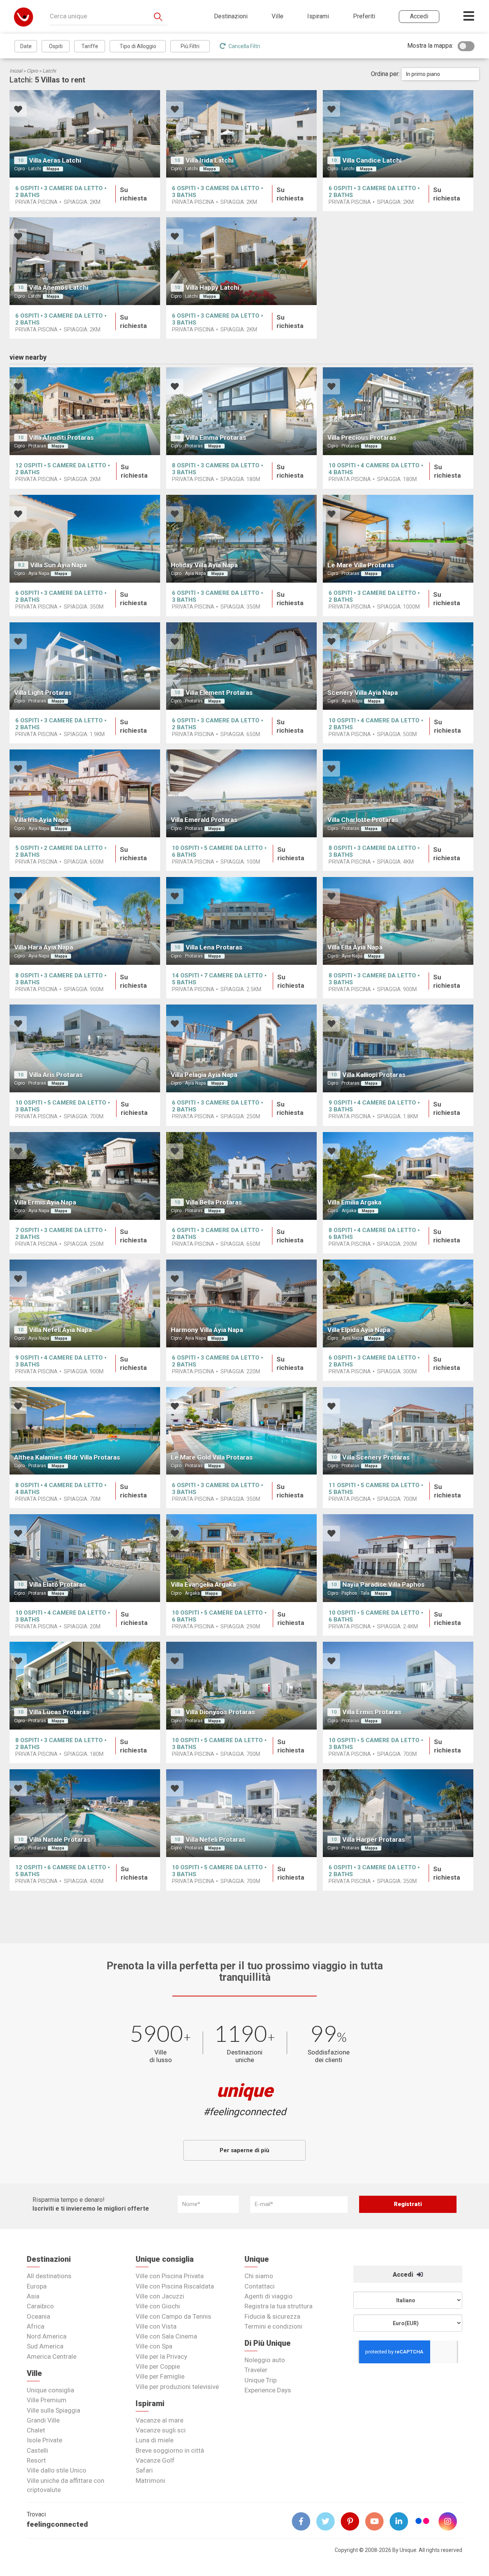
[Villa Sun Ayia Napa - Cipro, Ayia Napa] (85, 539)
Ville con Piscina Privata (170, 2276)
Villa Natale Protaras (60, 1840)
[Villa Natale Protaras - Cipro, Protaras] (85, 1813)
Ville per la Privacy (161, 2356)
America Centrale (52, 2356)
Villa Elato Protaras (57, 1584)
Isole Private (45, 2440)
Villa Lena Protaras (214, 947)
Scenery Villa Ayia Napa (363, 693)
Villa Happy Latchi (212, 287)
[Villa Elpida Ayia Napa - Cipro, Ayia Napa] (398, 1303)
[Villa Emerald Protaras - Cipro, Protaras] (241, 793)
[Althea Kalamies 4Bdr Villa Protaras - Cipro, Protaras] (85, 1431)
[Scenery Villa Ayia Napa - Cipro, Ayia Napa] (398, 666)
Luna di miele (155, 2440)
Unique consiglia (50, 2390)
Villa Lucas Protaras (59, 1712)
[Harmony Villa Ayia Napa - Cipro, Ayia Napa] (241, 1303)
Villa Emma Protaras (216, 438)
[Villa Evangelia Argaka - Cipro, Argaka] (241, 1558)
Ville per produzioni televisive (177, 2387)
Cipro (32, 71)
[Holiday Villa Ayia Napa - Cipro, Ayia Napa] (241, 539)
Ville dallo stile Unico (57, 2470)
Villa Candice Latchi (372, 160)
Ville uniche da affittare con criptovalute (66, 2485)
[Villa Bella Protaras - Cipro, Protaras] (241, 1176)
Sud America (45, 2346)
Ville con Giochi (158, 2306)
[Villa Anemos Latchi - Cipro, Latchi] (85, 261)
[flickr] (423, 2522)
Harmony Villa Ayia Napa (207, 1330)
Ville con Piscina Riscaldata (175, 2286)
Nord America (47, 2336)
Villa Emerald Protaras (204, 820)
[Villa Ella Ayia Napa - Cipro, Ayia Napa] (398, 921)
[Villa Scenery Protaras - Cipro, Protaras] (398, 1431)
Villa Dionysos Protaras (220, 1712)
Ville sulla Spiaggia (53, 2410)
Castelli (37, 2450)
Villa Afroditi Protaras (61, 438)
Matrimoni (150, 2481)
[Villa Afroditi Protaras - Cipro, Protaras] (85, 411)
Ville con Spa (154, 2346)
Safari (144, 2470)
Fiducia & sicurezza (272, 2316)
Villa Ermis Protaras (372, 1712)
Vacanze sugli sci (161, 2430)
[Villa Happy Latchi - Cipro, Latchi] (241, 261)
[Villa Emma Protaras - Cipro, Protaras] (241, 411)
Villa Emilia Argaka (354, 1202)
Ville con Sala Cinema (166, 2336)
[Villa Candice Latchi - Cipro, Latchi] (398, 134)
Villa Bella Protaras (214, 1202)
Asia (33, 2296)
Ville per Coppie (158, 2366)
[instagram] (451, 2521)
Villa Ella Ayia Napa (355, 947)
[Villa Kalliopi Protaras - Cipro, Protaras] (398, 1048)
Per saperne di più (244, 2150)
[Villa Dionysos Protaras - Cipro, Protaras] (241, 1686)
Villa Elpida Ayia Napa (359, 1330)
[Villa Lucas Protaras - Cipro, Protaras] (85, 1686)
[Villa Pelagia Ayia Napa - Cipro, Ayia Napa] (241, 1048)
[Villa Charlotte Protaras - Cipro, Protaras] (398, 793)
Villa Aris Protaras (56, 1075)
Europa (37, 2286)
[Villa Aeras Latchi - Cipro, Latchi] (85, 134)
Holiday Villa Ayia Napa (204, 565)
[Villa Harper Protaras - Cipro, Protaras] (398, 1813)
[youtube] (377, 2521)
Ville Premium (47, 2400)
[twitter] (329, 2521)
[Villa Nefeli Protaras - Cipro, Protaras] (241, 1813)
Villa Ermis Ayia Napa (45, 1202)
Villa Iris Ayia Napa (41, 820)
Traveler (256, 2370)
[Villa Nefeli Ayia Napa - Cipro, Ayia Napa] (85, 1303)
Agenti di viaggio (269, 2296)
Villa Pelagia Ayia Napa (204, 1075)
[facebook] (304, 2521)
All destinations (49, 2276)
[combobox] (440, 74)
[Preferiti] (18, 110)
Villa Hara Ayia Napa (44, 947)
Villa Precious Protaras (362, 438)
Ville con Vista (156, 2326)
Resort (36, 2460)
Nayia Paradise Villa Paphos (383, 1584)
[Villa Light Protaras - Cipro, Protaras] (85, 666)
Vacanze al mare (159, 2420)
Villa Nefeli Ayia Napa (60, 1330)
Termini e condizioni (273, 2326)
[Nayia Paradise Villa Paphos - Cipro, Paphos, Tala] (398, 1558)
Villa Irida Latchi (210, 160)
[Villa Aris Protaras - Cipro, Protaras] (85, 1048)
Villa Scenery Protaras (376, 1457)
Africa (36, 2326)
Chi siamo (259, 2276)
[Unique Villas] (23, 17)
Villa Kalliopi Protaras (374, 1075)
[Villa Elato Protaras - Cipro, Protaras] (85, 1558)
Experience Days (268, 2390)
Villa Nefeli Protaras (215, 1840)
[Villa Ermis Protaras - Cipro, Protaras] (398, 1686)
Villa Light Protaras (43, 693)
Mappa (53, 169)
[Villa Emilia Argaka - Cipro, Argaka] (398, 1176)
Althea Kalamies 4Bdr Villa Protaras (67, 1457)
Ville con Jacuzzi (160, 2296)
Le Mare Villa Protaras (361, 565)
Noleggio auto (265, 2360)
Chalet (36, 2430)
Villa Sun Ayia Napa (58, 565)
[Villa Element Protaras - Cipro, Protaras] (241, 666)
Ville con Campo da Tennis (173, 2316)
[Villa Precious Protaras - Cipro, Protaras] (398, 411)
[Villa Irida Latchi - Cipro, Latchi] (241, 134)
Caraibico (40, 2306)
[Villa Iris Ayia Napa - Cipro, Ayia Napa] (85, 793)
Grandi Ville (43, 2420)
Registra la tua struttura (279, 2306)
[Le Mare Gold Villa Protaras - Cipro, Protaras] (241, 1431)
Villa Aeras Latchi (55, 160)
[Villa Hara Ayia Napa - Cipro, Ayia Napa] (85, 921)
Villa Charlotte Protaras (363, 820)
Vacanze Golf (155, 2460)
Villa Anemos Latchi (59, 287)
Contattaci (260, 2286)
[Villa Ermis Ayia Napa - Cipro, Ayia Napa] (85, 1176)
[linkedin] (402, 2521)
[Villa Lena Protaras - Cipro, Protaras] (241, 921)
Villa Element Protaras (219, 693)
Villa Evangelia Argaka (203, 1584)
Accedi (404, 2275)
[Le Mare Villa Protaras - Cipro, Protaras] (398, 539)
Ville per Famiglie (160, 2376)
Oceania (38, 2316)
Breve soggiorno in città (170, 2450)
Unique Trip (261, 2380)
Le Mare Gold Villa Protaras (212, 1457)
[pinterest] (353, 2521)
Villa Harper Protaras (374, 1840)
